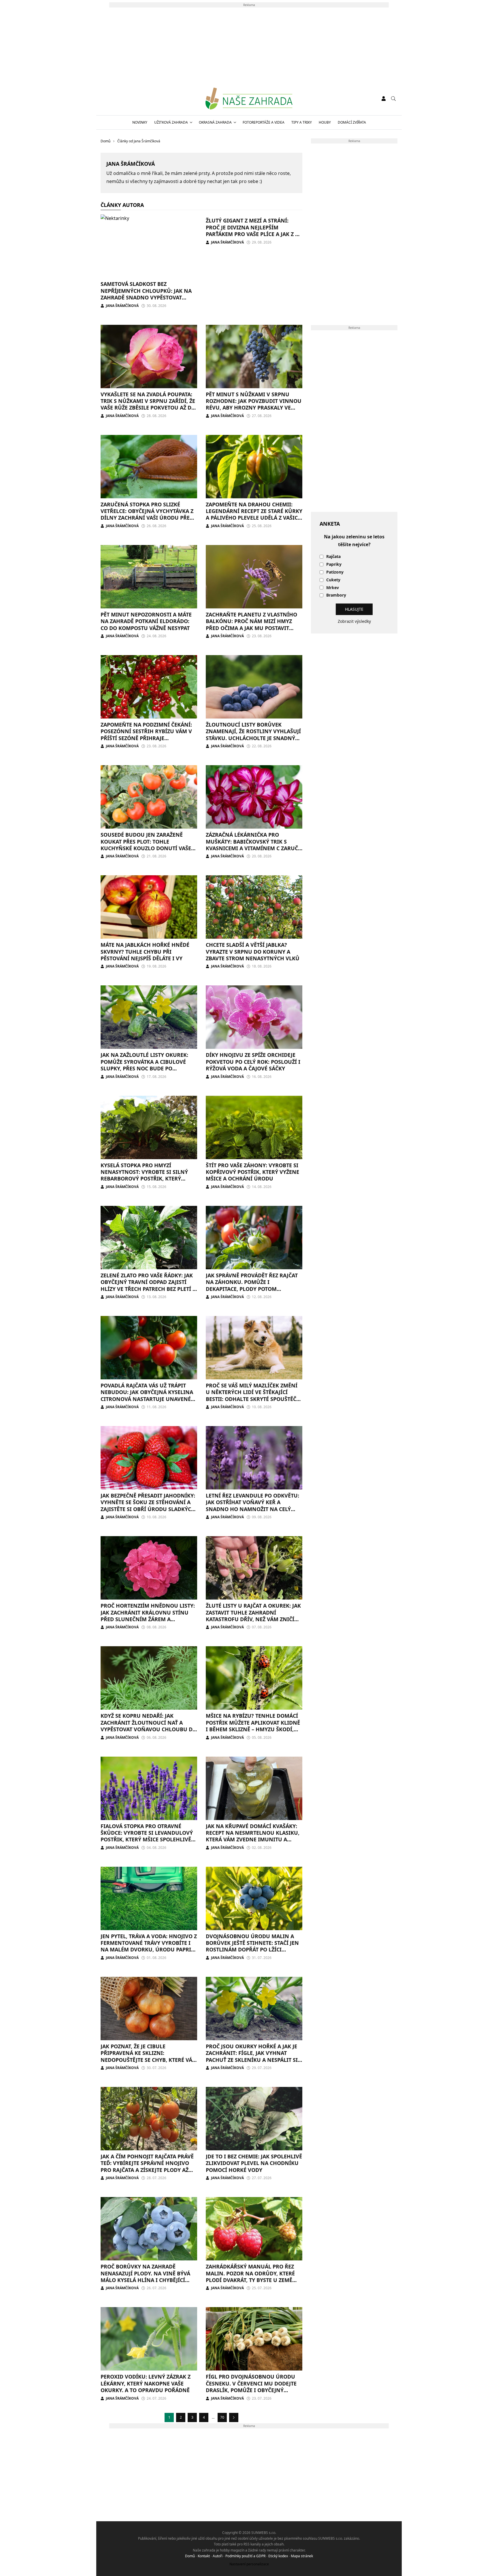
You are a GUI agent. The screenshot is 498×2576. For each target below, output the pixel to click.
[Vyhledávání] (393, 99)
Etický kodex (278, 2556)
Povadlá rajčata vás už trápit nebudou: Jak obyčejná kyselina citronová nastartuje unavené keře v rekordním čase (147, 1396)
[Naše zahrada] (249, 99)
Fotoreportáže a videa (264, 122)
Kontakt (204, 2556)
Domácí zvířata (352, 122)
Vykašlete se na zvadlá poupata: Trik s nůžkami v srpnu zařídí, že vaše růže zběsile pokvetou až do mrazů (148, 404)
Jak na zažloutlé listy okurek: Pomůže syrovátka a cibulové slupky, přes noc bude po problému (144, 1065)
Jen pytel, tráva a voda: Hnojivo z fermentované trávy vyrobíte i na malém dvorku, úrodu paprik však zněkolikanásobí (149, 1946)
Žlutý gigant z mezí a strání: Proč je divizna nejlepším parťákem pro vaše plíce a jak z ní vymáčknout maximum (254, 231)
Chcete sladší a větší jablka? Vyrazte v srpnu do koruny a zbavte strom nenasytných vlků (253, 952)
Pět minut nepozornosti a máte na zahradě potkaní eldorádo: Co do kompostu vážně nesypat (146, 621)
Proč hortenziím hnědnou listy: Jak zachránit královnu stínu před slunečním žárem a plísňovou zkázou (148, 1616)
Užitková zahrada (171, 122)
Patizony (335, 572)
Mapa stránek (302, 2556)
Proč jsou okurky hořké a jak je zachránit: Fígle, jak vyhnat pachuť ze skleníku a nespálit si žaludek (252, 2056)
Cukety (333, 580)
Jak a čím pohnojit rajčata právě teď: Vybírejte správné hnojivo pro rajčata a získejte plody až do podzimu (147, 2166)
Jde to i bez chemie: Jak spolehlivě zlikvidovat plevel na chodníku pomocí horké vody (254, 2163)
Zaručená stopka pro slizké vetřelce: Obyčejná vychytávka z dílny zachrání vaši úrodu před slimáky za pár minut (147, 514)
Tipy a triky (302, 122)
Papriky (334, 564)
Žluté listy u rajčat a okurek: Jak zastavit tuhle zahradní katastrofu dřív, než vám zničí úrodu (253, 1616)
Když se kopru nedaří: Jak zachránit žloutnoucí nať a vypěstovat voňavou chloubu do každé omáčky (149, 1726)
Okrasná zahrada (215, 122)
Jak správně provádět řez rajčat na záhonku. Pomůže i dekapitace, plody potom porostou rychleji (252, 1285)
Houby (325, 122)
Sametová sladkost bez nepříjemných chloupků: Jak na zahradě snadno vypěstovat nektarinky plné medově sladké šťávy (147, 297)
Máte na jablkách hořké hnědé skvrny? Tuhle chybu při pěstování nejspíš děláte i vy (145, 952)
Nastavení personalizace (249, 2564)
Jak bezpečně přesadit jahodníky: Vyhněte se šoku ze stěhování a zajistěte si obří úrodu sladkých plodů (148, 1506)
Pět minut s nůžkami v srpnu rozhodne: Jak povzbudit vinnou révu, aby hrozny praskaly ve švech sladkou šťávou (254, 404)
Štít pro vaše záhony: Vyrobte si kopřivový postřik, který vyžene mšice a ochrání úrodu (252, 1172)
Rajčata (333, 557)
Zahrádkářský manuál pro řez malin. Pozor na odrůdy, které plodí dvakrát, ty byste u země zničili (250, 2277)
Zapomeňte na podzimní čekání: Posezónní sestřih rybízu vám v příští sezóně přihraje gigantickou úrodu (146, 735)
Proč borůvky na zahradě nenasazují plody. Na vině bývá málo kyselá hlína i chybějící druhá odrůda (145, 2277)
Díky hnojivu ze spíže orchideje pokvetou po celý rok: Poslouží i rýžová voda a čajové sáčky (253, 1062)
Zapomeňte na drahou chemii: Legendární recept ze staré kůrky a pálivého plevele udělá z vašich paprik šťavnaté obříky (254, 514)
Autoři (218, 2556)
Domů (190, 2556)
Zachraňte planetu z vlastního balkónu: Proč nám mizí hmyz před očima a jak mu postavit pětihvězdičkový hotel (251, 625)
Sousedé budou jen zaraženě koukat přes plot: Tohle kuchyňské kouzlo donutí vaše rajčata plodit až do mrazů (146, 845)
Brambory (336, 595)
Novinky (140, 122)
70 (222, 2417)
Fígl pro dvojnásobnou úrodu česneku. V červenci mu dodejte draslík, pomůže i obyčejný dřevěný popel (251, 2387)
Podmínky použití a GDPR (245, 2556)
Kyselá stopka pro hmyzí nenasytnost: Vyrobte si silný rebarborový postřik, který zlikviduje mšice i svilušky (144, 1175)
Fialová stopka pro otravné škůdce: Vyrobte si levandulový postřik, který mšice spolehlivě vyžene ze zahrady (147, 1836)
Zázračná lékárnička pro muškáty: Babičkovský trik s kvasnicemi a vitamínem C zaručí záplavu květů (253, 845)
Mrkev (333, 588)
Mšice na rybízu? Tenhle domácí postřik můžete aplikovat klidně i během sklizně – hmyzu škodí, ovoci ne (253, 1726)
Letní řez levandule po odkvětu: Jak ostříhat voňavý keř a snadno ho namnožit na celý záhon (252, 1506)
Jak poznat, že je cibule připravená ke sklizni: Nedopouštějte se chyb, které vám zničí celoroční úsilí (149, 2056)
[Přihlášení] (384, 99)
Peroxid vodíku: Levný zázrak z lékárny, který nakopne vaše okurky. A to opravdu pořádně (146, 2383)
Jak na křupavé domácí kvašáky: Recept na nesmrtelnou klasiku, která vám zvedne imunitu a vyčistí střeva (253, 1836)
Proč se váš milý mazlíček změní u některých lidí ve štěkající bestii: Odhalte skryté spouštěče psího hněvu (252, 1396)
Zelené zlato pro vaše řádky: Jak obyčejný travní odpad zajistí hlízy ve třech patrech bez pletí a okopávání (148, 1285)
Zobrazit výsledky (354, 621)
